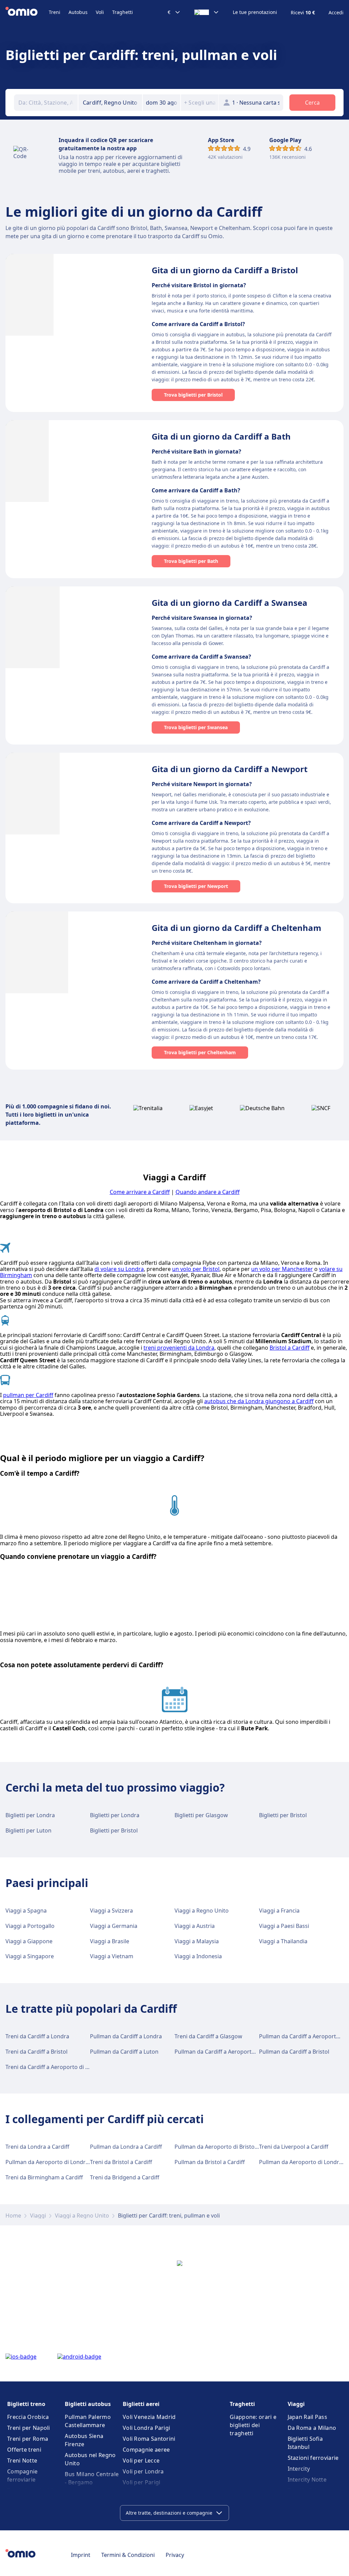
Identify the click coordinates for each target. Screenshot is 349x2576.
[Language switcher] (207, 12)
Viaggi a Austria (195, 1926)
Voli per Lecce (141, 2460)
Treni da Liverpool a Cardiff (294, 2147)
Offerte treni (24, 2450)
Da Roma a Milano (312, 2428)
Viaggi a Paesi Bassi (284, 1926)
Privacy (175, 2555)
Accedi (336, 13)
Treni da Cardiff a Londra (37, 2036)
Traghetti (123, 12)
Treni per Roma (28, 2439)
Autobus (78, 12)
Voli (100, 12)
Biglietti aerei (141, 2404)
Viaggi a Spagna (26, 1911)
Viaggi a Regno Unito (202, 1911)
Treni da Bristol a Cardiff (121, 2162)
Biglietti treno (26, 2404)
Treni (55, 12)
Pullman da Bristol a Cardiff (210, 2162)
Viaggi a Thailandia (283, 1941)
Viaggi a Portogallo (30, 1926)
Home (13, 2215)
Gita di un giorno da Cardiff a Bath (221, 436)
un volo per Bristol (196, 1269)
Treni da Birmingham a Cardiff (44, 2177)
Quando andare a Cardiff (208, 1192)
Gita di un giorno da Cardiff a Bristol (225, 270)
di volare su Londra (119, 1269)
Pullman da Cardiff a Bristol (294, 2052)
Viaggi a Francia (279, 1911)
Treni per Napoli (29, 2428)
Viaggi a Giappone (29, 1941)
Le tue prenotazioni (255, 12)
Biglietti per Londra (30, 1815)
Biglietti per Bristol (283, 1815)
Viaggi (38, 2215)
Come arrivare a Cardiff (140, 1192)
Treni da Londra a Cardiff (37, 2147)
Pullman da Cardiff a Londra (126, 2036)
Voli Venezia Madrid (149, 2417)
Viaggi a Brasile (110, 1941)
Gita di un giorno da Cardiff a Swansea (230, 603)
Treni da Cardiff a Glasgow (208, 2036)
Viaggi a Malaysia (197, 1941)
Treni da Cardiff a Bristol (36, 2052)
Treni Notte (22, 2460)
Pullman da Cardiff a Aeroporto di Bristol (227, 2052)
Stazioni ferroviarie (313, 2458)
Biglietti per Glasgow (201, 1815)
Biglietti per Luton (28, 1830)
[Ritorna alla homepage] (27, 12)
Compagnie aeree (146, 2450)
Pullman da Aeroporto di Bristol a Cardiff (227, 2147)
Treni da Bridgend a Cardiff (125, 2177)
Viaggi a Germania (114, 1926)
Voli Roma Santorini (149, 2439)
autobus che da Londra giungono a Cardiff (259, 1401)
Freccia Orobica (28, 2417)
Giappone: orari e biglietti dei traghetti (253, 2425)
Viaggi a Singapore (30, 1956)
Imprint (81, 2555)
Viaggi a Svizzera (111, 1911)
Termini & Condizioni (128, 2555)
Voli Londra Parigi (146, 2428)
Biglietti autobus (88, 2404)
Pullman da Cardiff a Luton (124, 2052)
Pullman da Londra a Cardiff (126, 2147)
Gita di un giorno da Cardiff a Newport (230, 769)
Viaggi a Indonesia (198, 1956)
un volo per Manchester (282, 1269)
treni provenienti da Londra (179, 1348)
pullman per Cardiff (28, 1395)
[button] (162, 103)
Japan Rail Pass (308, 2417)
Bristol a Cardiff (290, 1348)
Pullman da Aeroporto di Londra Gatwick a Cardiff (70, 2162)
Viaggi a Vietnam (112, 1956)
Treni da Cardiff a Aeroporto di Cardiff (54, 2067)
